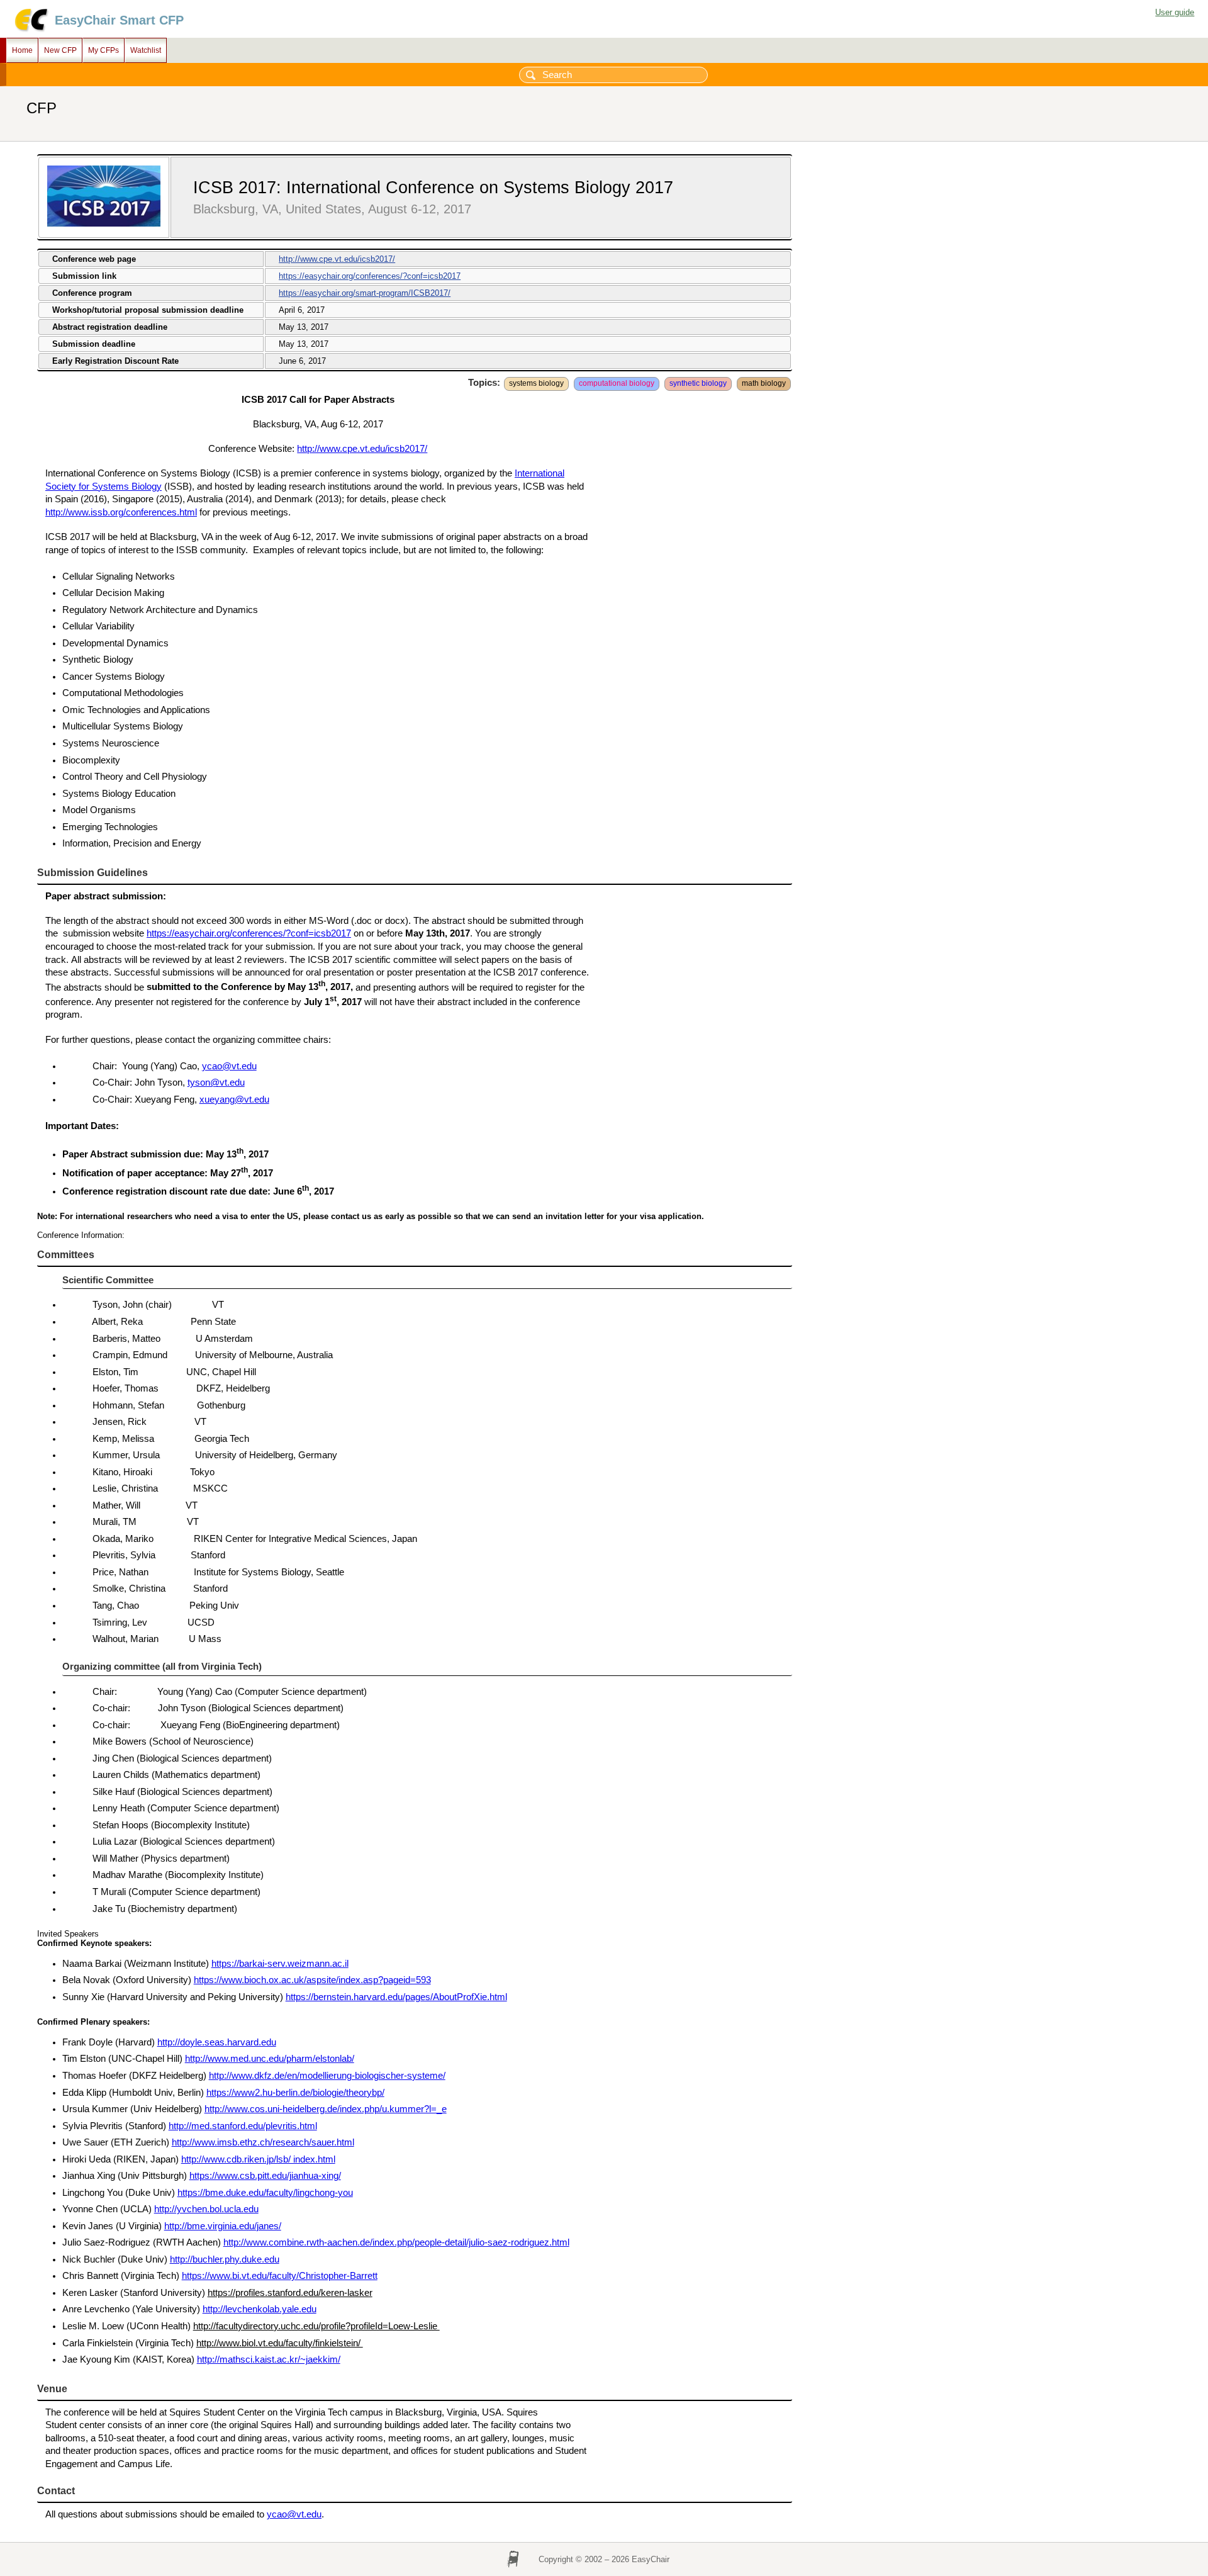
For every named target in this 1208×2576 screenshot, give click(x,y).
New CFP (60, 50)
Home (22, 50)
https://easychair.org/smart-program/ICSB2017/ (365, 293)
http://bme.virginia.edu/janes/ (223, 2226)
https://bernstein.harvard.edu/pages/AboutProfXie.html (396, 1997)
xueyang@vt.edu (234, 1100)
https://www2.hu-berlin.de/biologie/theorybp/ (295, 2093)
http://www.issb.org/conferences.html (121, 512)
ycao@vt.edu (229, 1066)
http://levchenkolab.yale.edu (260, 2309)
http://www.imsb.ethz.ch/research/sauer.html (263, 2142)
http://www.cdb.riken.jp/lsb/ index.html (258, 2159)
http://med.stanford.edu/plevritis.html (243, 2126)
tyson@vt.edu (216, 1083)
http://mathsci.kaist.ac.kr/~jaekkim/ (269, 2359)
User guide (1175, 12)
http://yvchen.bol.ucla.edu (206, 2209)
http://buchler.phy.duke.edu (225, 2259)
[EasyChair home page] (31, 30)
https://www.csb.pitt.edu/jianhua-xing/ (265, 2176)
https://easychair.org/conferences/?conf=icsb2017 (370, 276)
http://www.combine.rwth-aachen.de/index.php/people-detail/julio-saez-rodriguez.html (396, 2242)
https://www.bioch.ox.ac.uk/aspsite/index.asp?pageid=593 (312, 1980)
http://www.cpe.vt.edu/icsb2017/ (337, 259)
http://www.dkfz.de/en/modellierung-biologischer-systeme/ (327, 2076)
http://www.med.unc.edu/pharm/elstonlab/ (270, 2059)
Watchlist (146, 50)
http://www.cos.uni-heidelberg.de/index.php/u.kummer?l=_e (326, 2109)
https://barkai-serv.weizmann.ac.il (280, 1964)
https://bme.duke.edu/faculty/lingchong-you (265, 2193)
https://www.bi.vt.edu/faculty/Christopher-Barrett (280, 2276)
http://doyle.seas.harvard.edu (217, 2042)
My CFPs (103, 50)
